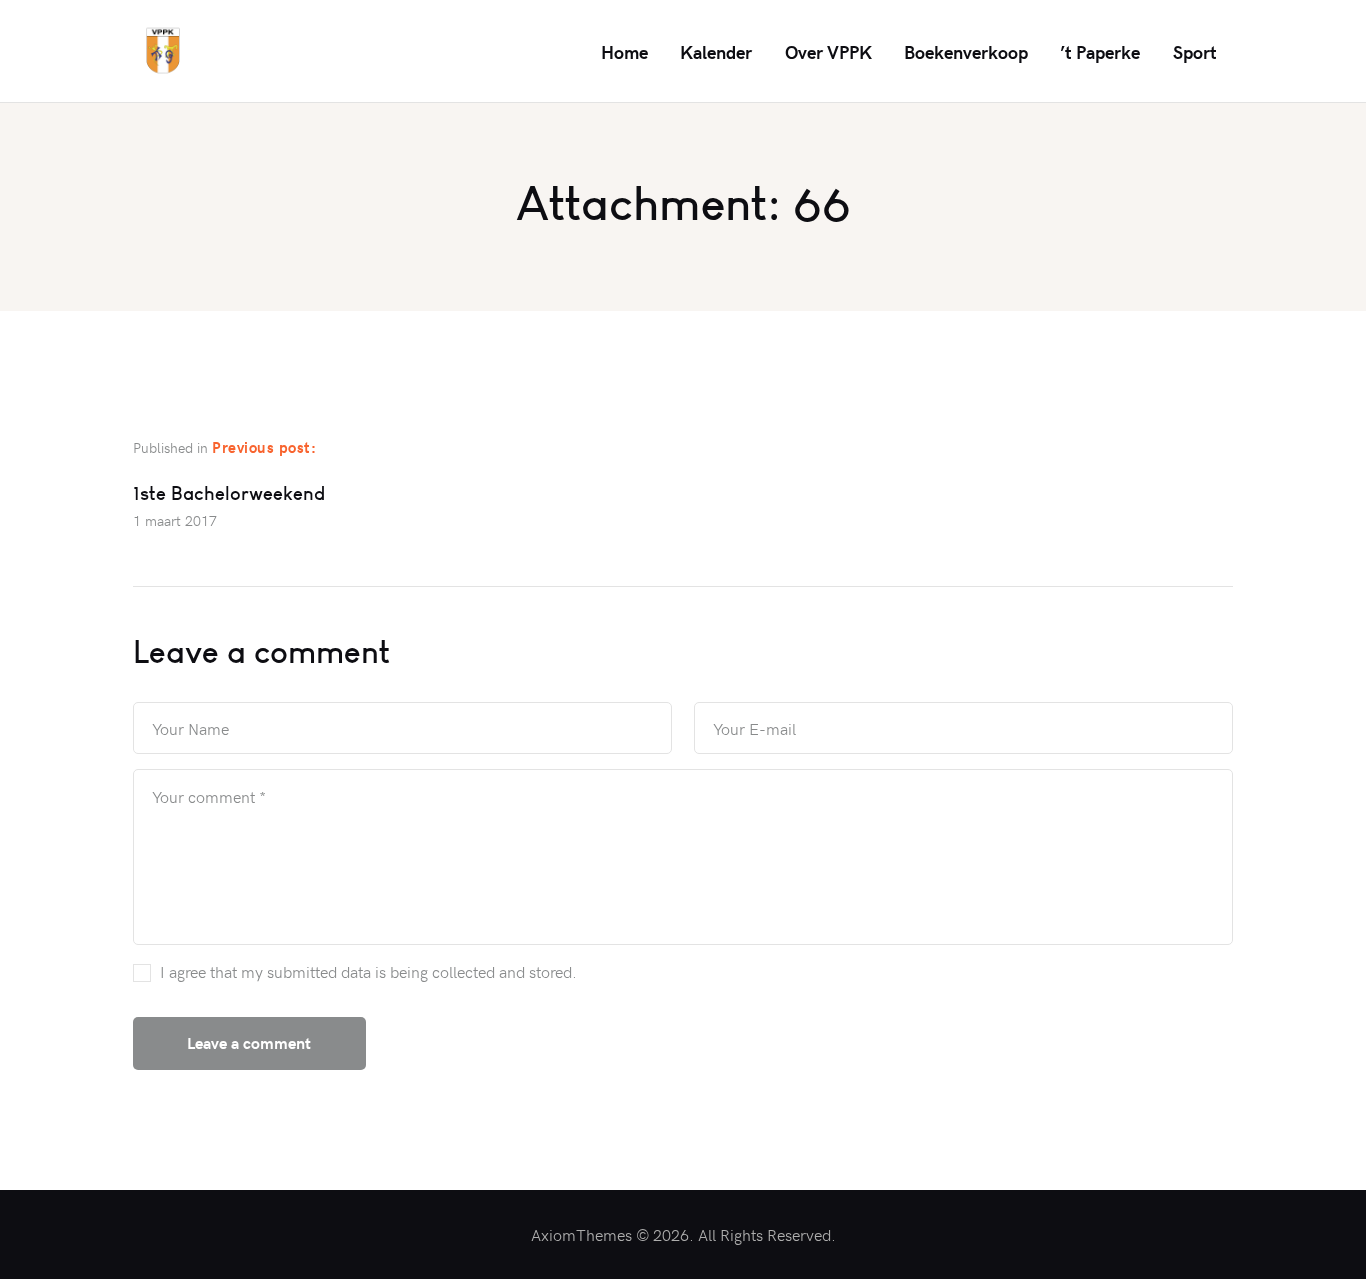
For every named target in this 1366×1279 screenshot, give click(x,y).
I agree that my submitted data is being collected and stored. (368, 971)
